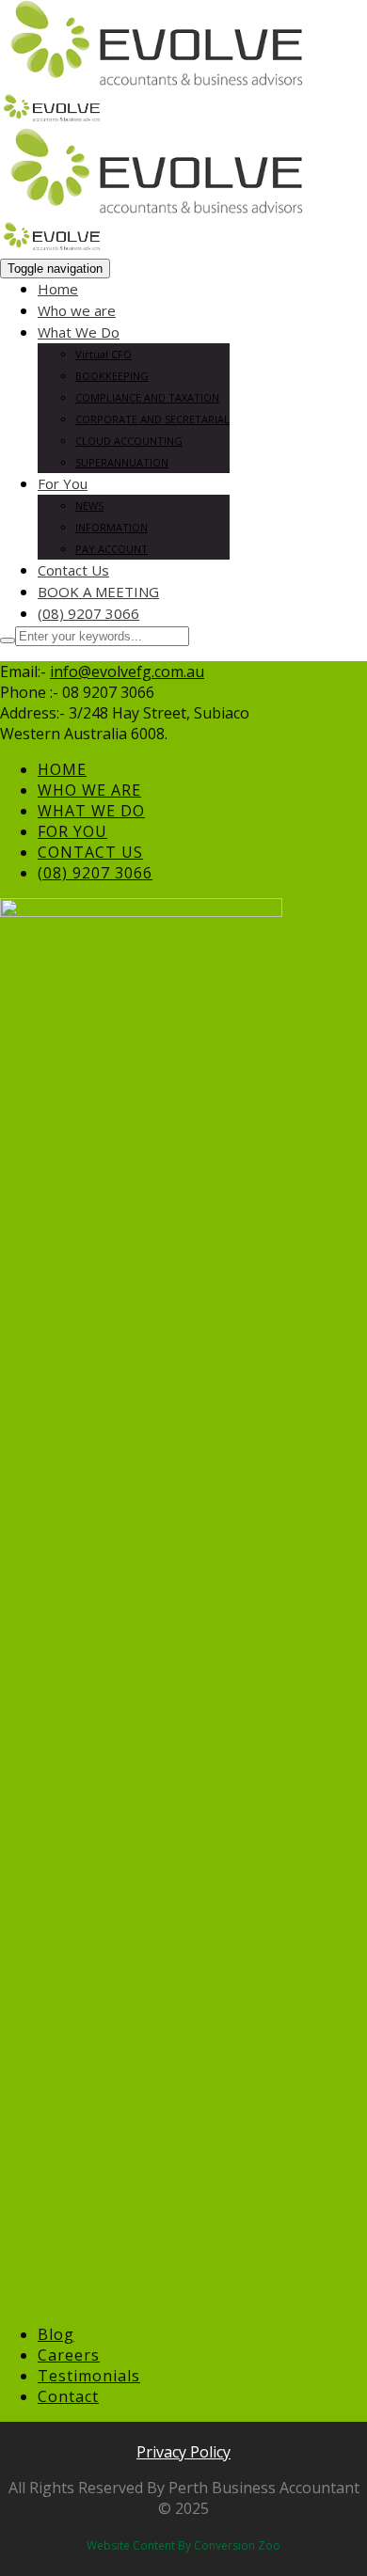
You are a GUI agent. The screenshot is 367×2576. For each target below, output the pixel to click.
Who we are (77, 310)
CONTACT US (90, 852)
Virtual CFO (104, 354)
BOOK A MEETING (98, 592)
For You (63, 483)
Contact (68, 2396)
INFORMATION (112, 527)
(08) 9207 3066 (88, 613)
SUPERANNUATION (122, 462)
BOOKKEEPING (112, 376)
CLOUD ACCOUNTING (129, 441)
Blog (56, 2334)
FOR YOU (72, 831)
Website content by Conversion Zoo (183, 2545)
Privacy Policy (183, 2452)
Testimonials (89, 2376)
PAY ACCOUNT (112, 549)
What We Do (79, 332)
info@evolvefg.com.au (127, 672)
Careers (69, 2355)
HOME (62, 769)
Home (58, 289)
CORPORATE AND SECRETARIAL (152, 419)
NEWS (89, 506)
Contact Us (73, 570)
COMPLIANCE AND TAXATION (147, 397)
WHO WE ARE (89, 790)
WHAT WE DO (91, 811)
